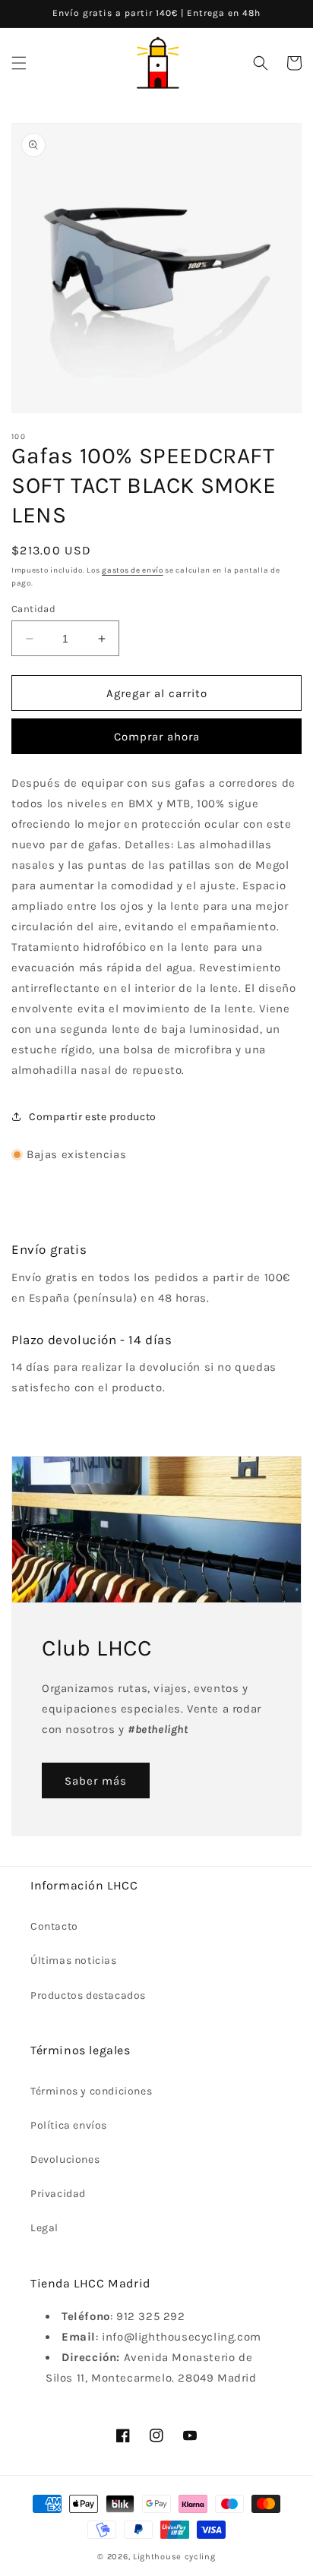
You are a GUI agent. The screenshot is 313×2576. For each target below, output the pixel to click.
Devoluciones (65, 2159)
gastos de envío (133, 570)
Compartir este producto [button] (93, 1117)
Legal (44, 2228)
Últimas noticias (74, 1960)
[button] (19, 63)
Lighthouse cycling (174, 2557)
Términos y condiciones (91, 2091)
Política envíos (69, 2125)
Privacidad (58, 2194)
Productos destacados (88, 1995)
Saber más (96, 1781)
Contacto (54, 1926)
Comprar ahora (157, 737)
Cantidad (33, 609)
